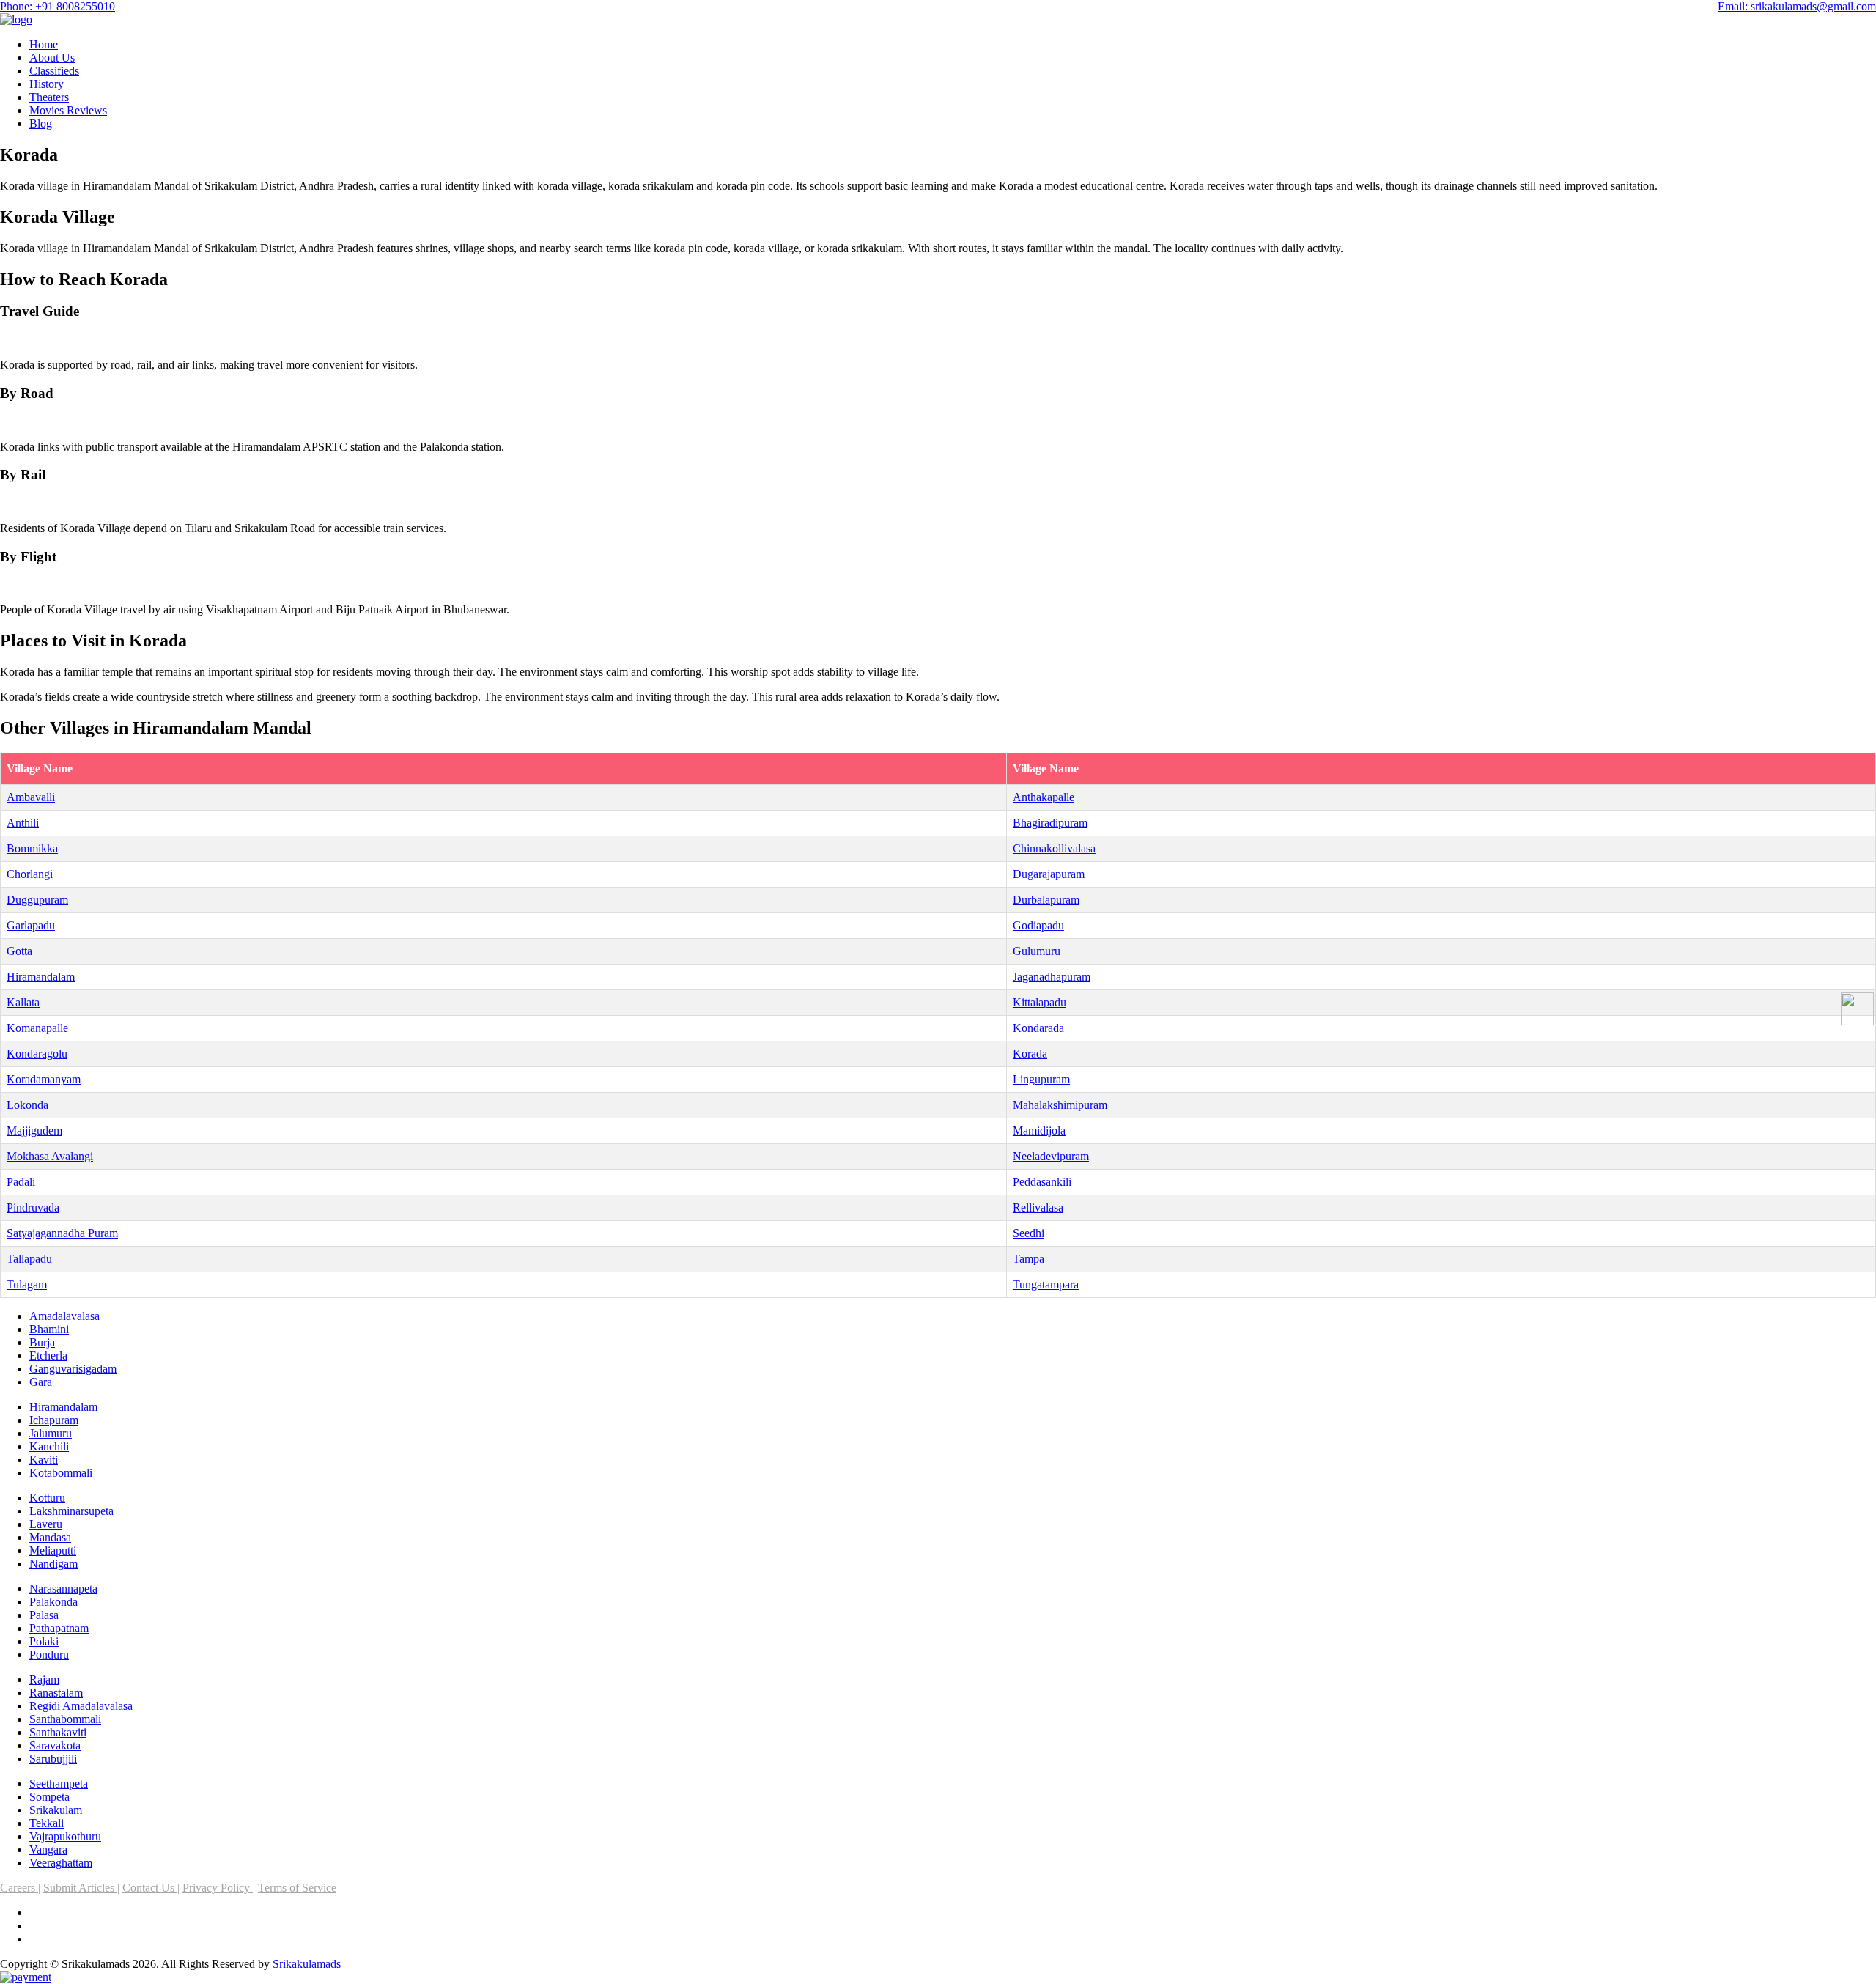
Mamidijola (1039, 1131)
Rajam (44, 1679)
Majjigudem (34, 1131)
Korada (1030, 1054)
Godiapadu (1038, 925)
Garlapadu (31, 925)
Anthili (23, 823)
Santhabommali (65, 1719)
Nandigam (53, 1564)
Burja (42, 1342)
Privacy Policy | (219, 1888)
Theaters (49, 97)
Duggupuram (37, 900)
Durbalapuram (1046, 900)
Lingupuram (1041, 1079)
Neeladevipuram (1051, 1156)
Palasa (44, 1615)
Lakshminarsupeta (71, 1511)
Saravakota (55, 1745)
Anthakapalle (1044, 797)
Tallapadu (29, 1259)
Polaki (44, 1641)
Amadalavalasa (64, 1316)
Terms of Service (297, 1888)
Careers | (20, 1888)
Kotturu (47, 1498)
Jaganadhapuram (1052, 977)
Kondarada (1038, 1028)
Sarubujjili (53, 1759)
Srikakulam (56, 1810)
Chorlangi (30, 874)
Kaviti (44, 1460)
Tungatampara (1046, 1284)
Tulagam (27, 1284)
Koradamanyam (44, 1079)
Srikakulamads (307, 1964)
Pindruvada (33, 1207)
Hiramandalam (41, 977)
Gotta (19, 951)
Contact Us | (151, 1888)
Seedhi (1029, 1233)
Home (44, 44)
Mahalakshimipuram (1060, 1105)
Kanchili (49, 1446)
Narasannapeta (63, 1589)
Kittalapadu (1039, 1002)
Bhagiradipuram (1050, 823)
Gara (41, 1382)
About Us (52, 58)
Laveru (46, 1524)
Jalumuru (51, 1433)
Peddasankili (1042, 1182)
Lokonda (27, 1105)
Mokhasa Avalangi (50, 1156)
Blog (41, 123)
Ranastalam (56, 1693)
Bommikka (32, 848)
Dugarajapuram (1049, 874)
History (47, 84)
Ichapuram (54, 1420)
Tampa (1029, 1259)
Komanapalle (37, 1028)
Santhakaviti (58, 1732)
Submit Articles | (81, 1888)
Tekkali (47, 1823)
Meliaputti (53, 1550)
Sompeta (49, 1797)
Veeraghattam (61, 1863)
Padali (21, 1182)
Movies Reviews (68, 110)
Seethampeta (59, 1784)
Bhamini (49, 1329)
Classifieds (54, 71)
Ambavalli (31, 797)
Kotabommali (61, 1473)
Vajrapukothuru (65, 1836)
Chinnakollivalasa (1054, 848)
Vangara (48, 1850)
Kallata (23, 1002)
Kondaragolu (37, 1054)
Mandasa (50, 1537)
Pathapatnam (59, 1628)
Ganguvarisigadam (73, 1369)
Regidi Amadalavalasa (81, 1706)
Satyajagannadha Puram (62, 1233)
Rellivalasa (1038, 1207)
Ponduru (49, 1655)
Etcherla (48, 1356)
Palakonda (53, 1602)
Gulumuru (1037, 951)
